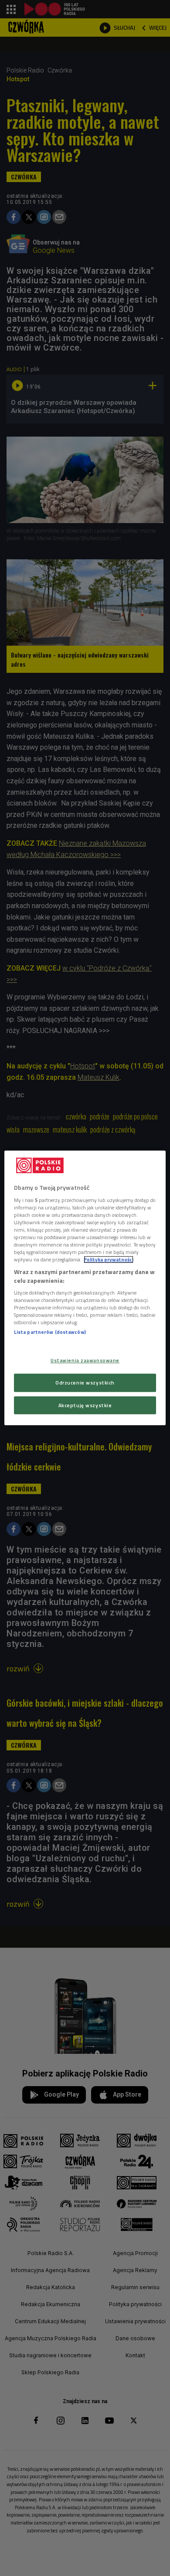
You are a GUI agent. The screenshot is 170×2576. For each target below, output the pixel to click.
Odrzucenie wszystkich (85, 1383)
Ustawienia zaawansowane (85, 1360)
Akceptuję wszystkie (85, 1405)
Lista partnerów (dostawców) (50, 1332)
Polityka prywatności (109, 1259)
